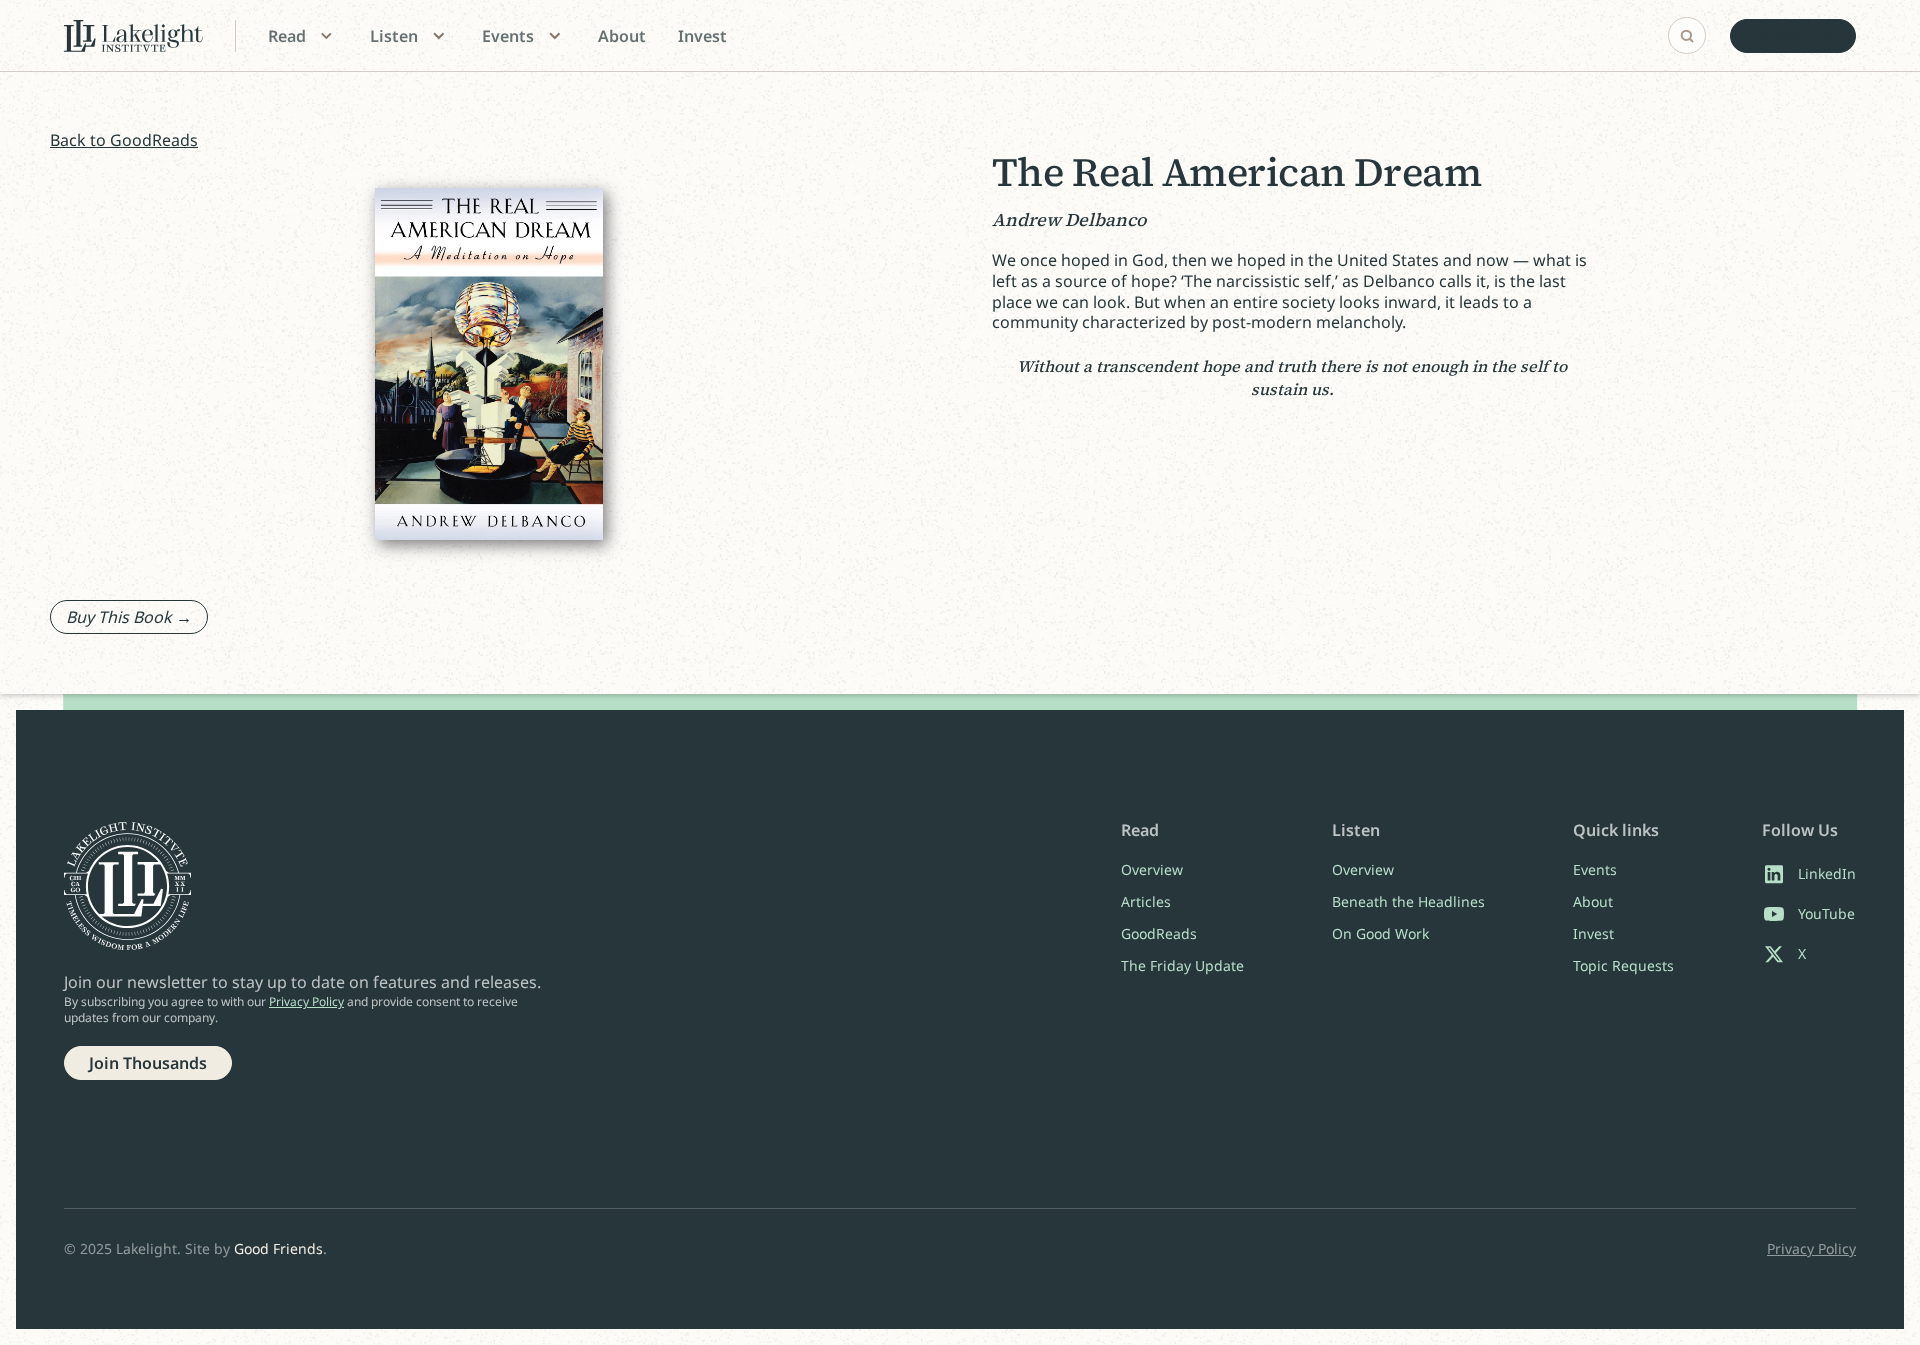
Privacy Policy (306, 1001)
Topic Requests (1623, 965)
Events (1595, 869)
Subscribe (1793, 36)
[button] (303, 36)
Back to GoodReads (124, 140)
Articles (1146, 901)
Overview (1152, 869)
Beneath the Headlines (1408, 901)
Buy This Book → (129, 617)
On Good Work (1380, 933)
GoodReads (1159, 933)
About (622, 36)
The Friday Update (1182, 965)
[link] (1793, 36)
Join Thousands (148, 1063)
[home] (133, 36)
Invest (702, 36)
